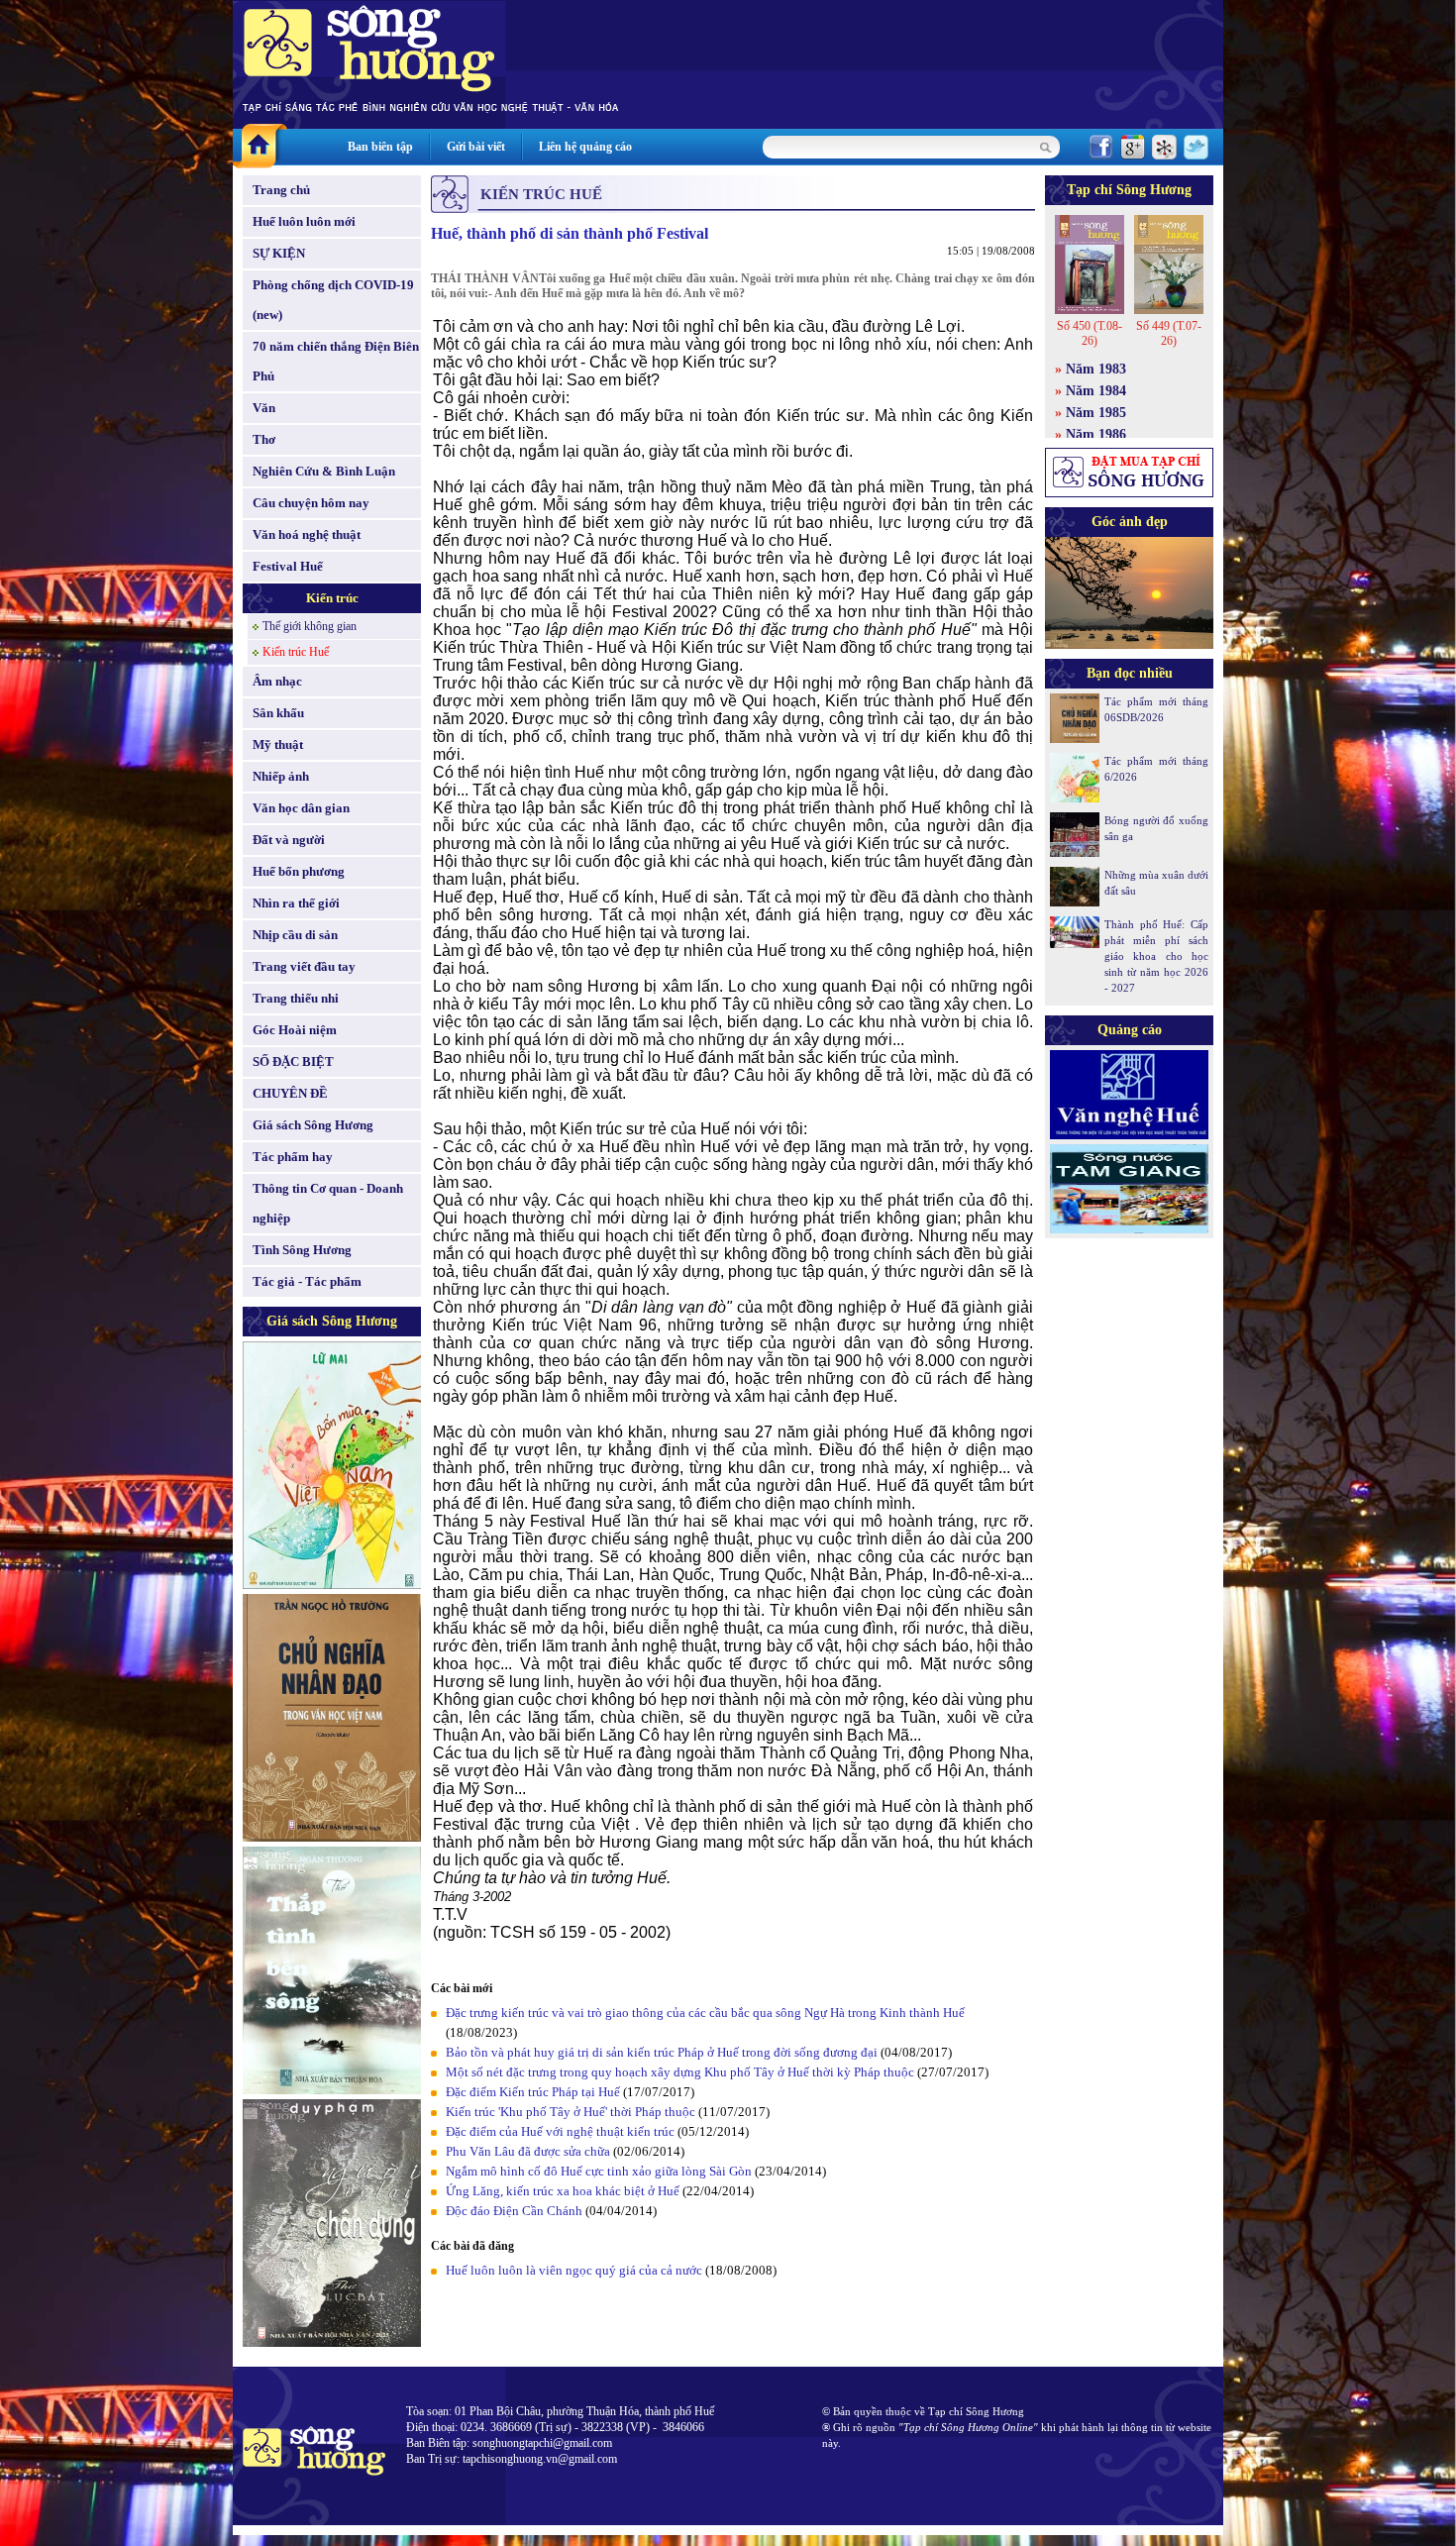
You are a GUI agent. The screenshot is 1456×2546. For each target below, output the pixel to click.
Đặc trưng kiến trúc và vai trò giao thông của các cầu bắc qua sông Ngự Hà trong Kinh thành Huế (705, 2013)
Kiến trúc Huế (296, 652)
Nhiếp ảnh (281, 776)
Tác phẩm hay (293, 1157)
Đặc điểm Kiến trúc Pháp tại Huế (533, 2092)
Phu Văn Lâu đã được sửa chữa (528, 2151)
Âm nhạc (277, 681)
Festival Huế (288, 566)
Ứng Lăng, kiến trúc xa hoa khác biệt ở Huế (563, 2191)
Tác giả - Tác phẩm (307, 1281)
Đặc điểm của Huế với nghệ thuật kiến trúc (560, 2131)
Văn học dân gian (301, 808)
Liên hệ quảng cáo (585, 147)
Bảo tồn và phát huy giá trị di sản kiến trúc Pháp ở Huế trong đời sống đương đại (662, 2052)
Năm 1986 (1096, 434)
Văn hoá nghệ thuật (307, 534)
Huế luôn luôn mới (304, 221)
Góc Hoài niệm (295, 1030)
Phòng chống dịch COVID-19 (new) (333, 300)
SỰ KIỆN (279, 253)
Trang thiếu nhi (296, 998)
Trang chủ (281, 190)
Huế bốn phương (299, 871)
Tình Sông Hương (302, 1250)
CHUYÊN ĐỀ (290, 1093)
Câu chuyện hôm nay (311, 503)
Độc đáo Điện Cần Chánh (514, 2211)
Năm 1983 (1096, 369)
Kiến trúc (332, 598)
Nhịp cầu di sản (295, 935)
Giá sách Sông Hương (313, 1125)
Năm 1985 (1096, 413)
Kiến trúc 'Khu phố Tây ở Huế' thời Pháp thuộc (571, 2112)
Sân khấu (278, 713)
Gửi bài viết (476, 147)
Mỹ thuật (278, 744)
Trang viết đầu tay (304, 966)
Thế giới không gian (310, 626)
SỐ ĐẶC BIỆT (293, 1061)
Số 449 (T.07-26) (1169, 333)
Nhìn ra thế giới (296, 903)
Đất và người (289, 840)
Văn (264, 408)
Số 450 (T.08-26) (1090, 333)
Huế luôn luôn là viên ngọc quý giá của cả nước (574, 2270)
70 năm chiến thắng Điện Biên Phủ (336, 361)
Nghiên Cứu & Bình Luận (324, 471)
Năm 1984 (1096, 391)
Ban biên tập (380, 147)
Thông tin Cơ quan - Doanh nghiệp (328, 1203)
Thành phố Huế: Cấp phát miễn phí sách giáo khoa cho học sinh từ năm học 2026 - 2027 (1156, 956)
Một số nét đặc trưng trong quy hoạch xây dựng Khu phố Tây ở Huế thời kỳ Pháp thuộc (680, 2072)
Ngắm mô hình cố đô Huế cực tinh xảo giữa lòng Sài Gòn (599, 2171)
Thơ (264, 439)
